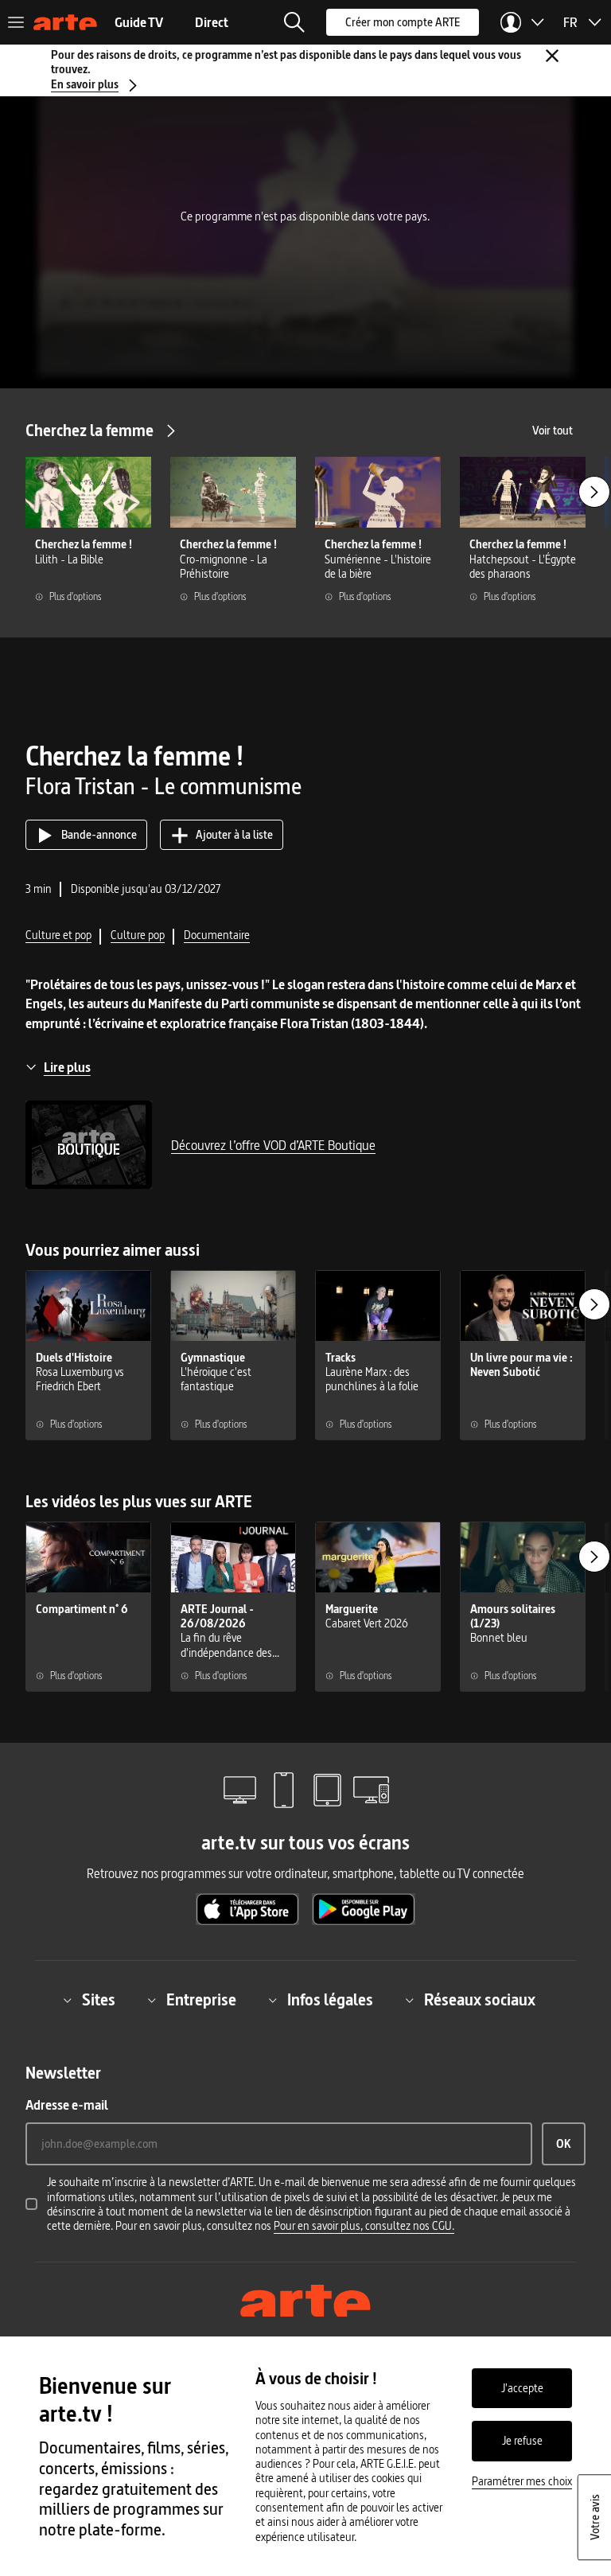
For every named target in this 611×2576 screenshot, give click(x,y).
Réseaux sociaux (480, 2000)
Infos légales (330, 2000)
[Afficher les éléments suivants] (594, 492)
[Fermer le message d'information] (552, 56)
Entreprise (201, 2000)
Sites (99, 2000)
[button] (294, 22)
